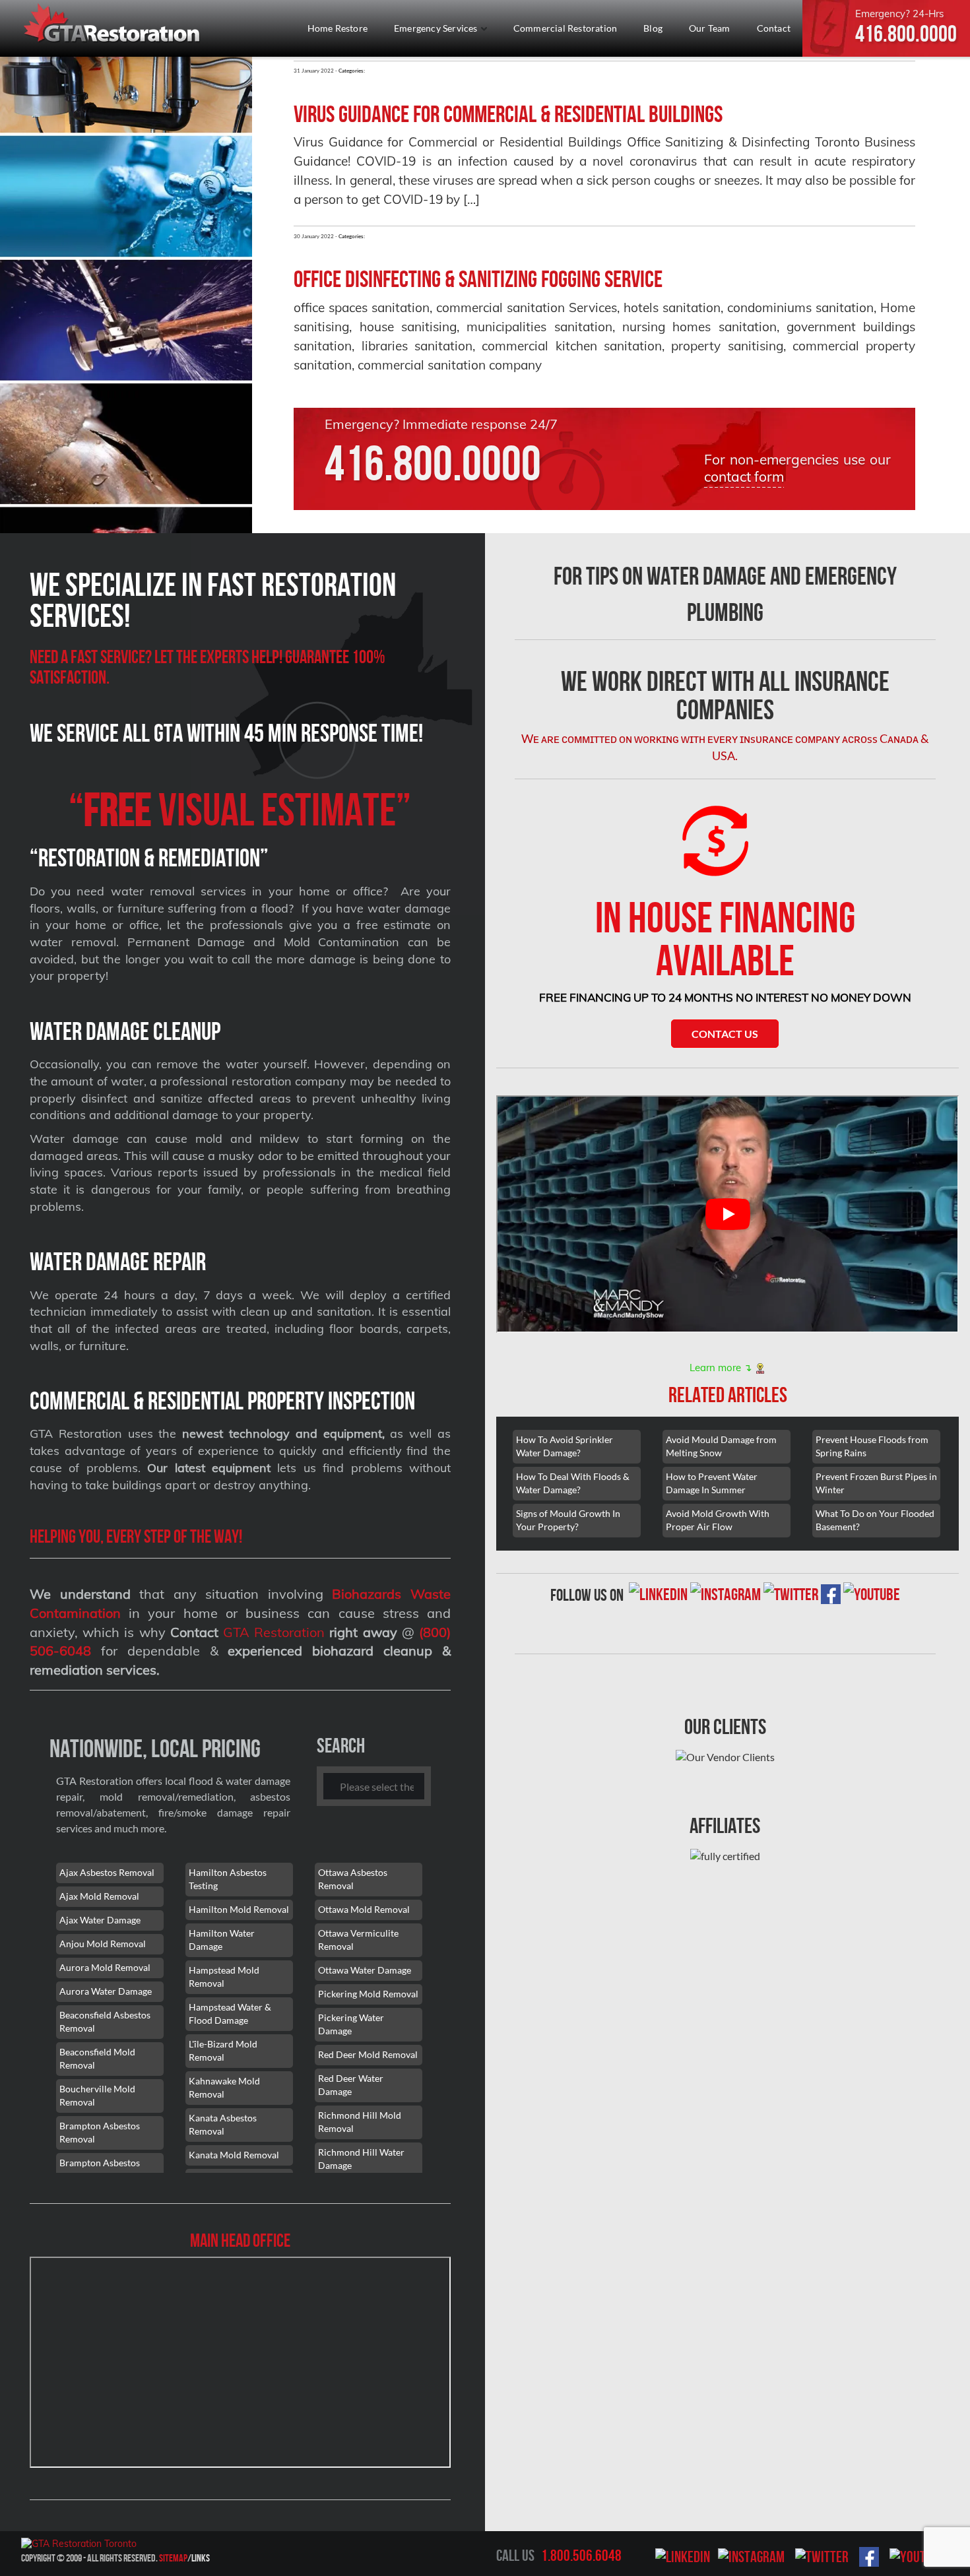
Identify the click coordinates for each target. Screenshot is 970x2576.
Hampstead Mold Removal (224, 1977)
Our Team (710, 28)
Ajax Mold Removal (99, 1896)
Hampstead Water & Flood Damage (230, 2013)
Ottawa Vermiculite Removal (358, 1940)
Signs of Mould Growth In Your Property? (568, 1520)
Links (201, 2558)
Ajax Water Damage (100, 1920)
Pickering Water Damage (351, 2024)
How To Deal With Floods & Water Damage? (573, 1483)
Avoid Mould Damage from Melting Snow (721, 1446)
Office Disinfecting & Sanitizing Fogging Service (478, 279)
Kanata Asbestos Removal (223, 2124)
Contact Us (725, 1034)
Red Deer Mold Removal (368, 2054)
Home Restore (338, 28)
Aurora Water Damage (106, 1991)
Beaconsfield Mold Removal (97, 2058)
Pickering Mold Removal (368, 1994)
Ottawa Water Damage (365, 1970)
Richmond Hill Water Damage (361, 2159)
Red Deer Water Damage (351, 2085)
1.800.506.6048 (581, 2556)
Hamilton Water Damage (222, 1940)
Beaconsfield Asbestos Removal (105, 2021)
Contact (774, 28)
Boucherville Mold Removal (97, 2095)
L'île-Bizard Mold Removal (223, 2050)
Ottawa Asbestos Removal (353, 1879)
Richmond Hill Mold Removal (360, 2122)
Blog (653, 28)
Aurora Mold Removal (105, 1967)
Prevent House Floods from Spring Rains (872, 1446)
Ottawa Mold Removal (364, 1909)
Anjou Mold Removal (103, 1944)
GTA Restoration (274, 1632)
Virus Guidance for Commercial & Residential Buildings (508, 114)
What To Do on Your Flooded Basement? (875, 1520)
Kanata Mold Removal (234, 2155)
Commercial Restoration (565, 28)
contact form (744, 476)
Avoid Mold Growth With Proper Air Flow (718, 1520)
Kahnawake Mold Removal (224, 2087)
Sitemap (173, 2558)
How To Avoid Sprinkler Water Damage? (565, 1446)
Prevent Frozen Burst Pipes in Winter (876, 1483)
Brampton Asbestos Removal (100, 2132)
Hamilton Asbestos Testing (228, 1879)
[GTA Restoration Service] (113, 25)
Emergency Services (437, 28)
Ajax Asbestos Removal (107, 1872)
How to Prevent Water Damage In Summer (712, 1483)
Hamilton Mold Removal (239, 1909)
